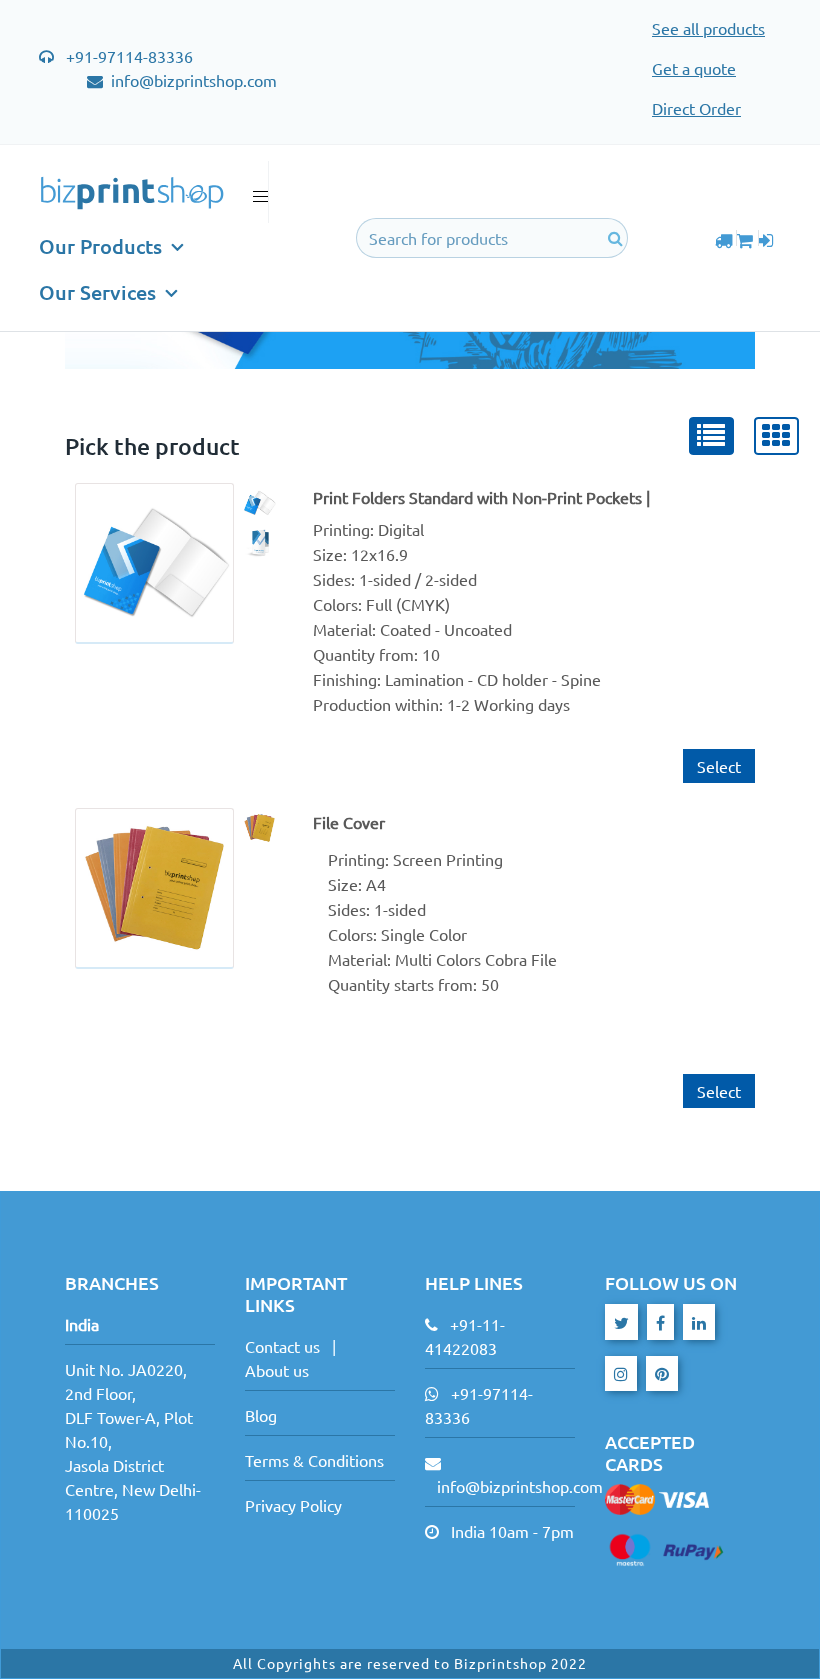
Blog (261, 1415)
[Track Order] (726, 238)
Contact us (282, 1346)
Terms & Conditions (314, 1460)
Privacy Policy (293, 1505)
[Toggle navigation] (254, 192)
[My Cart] (747, 238)
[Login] (769, 238)
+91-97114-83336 (129, 56)
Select (719, 766)
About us (277, 1370)
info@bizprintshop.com (192, 80)
